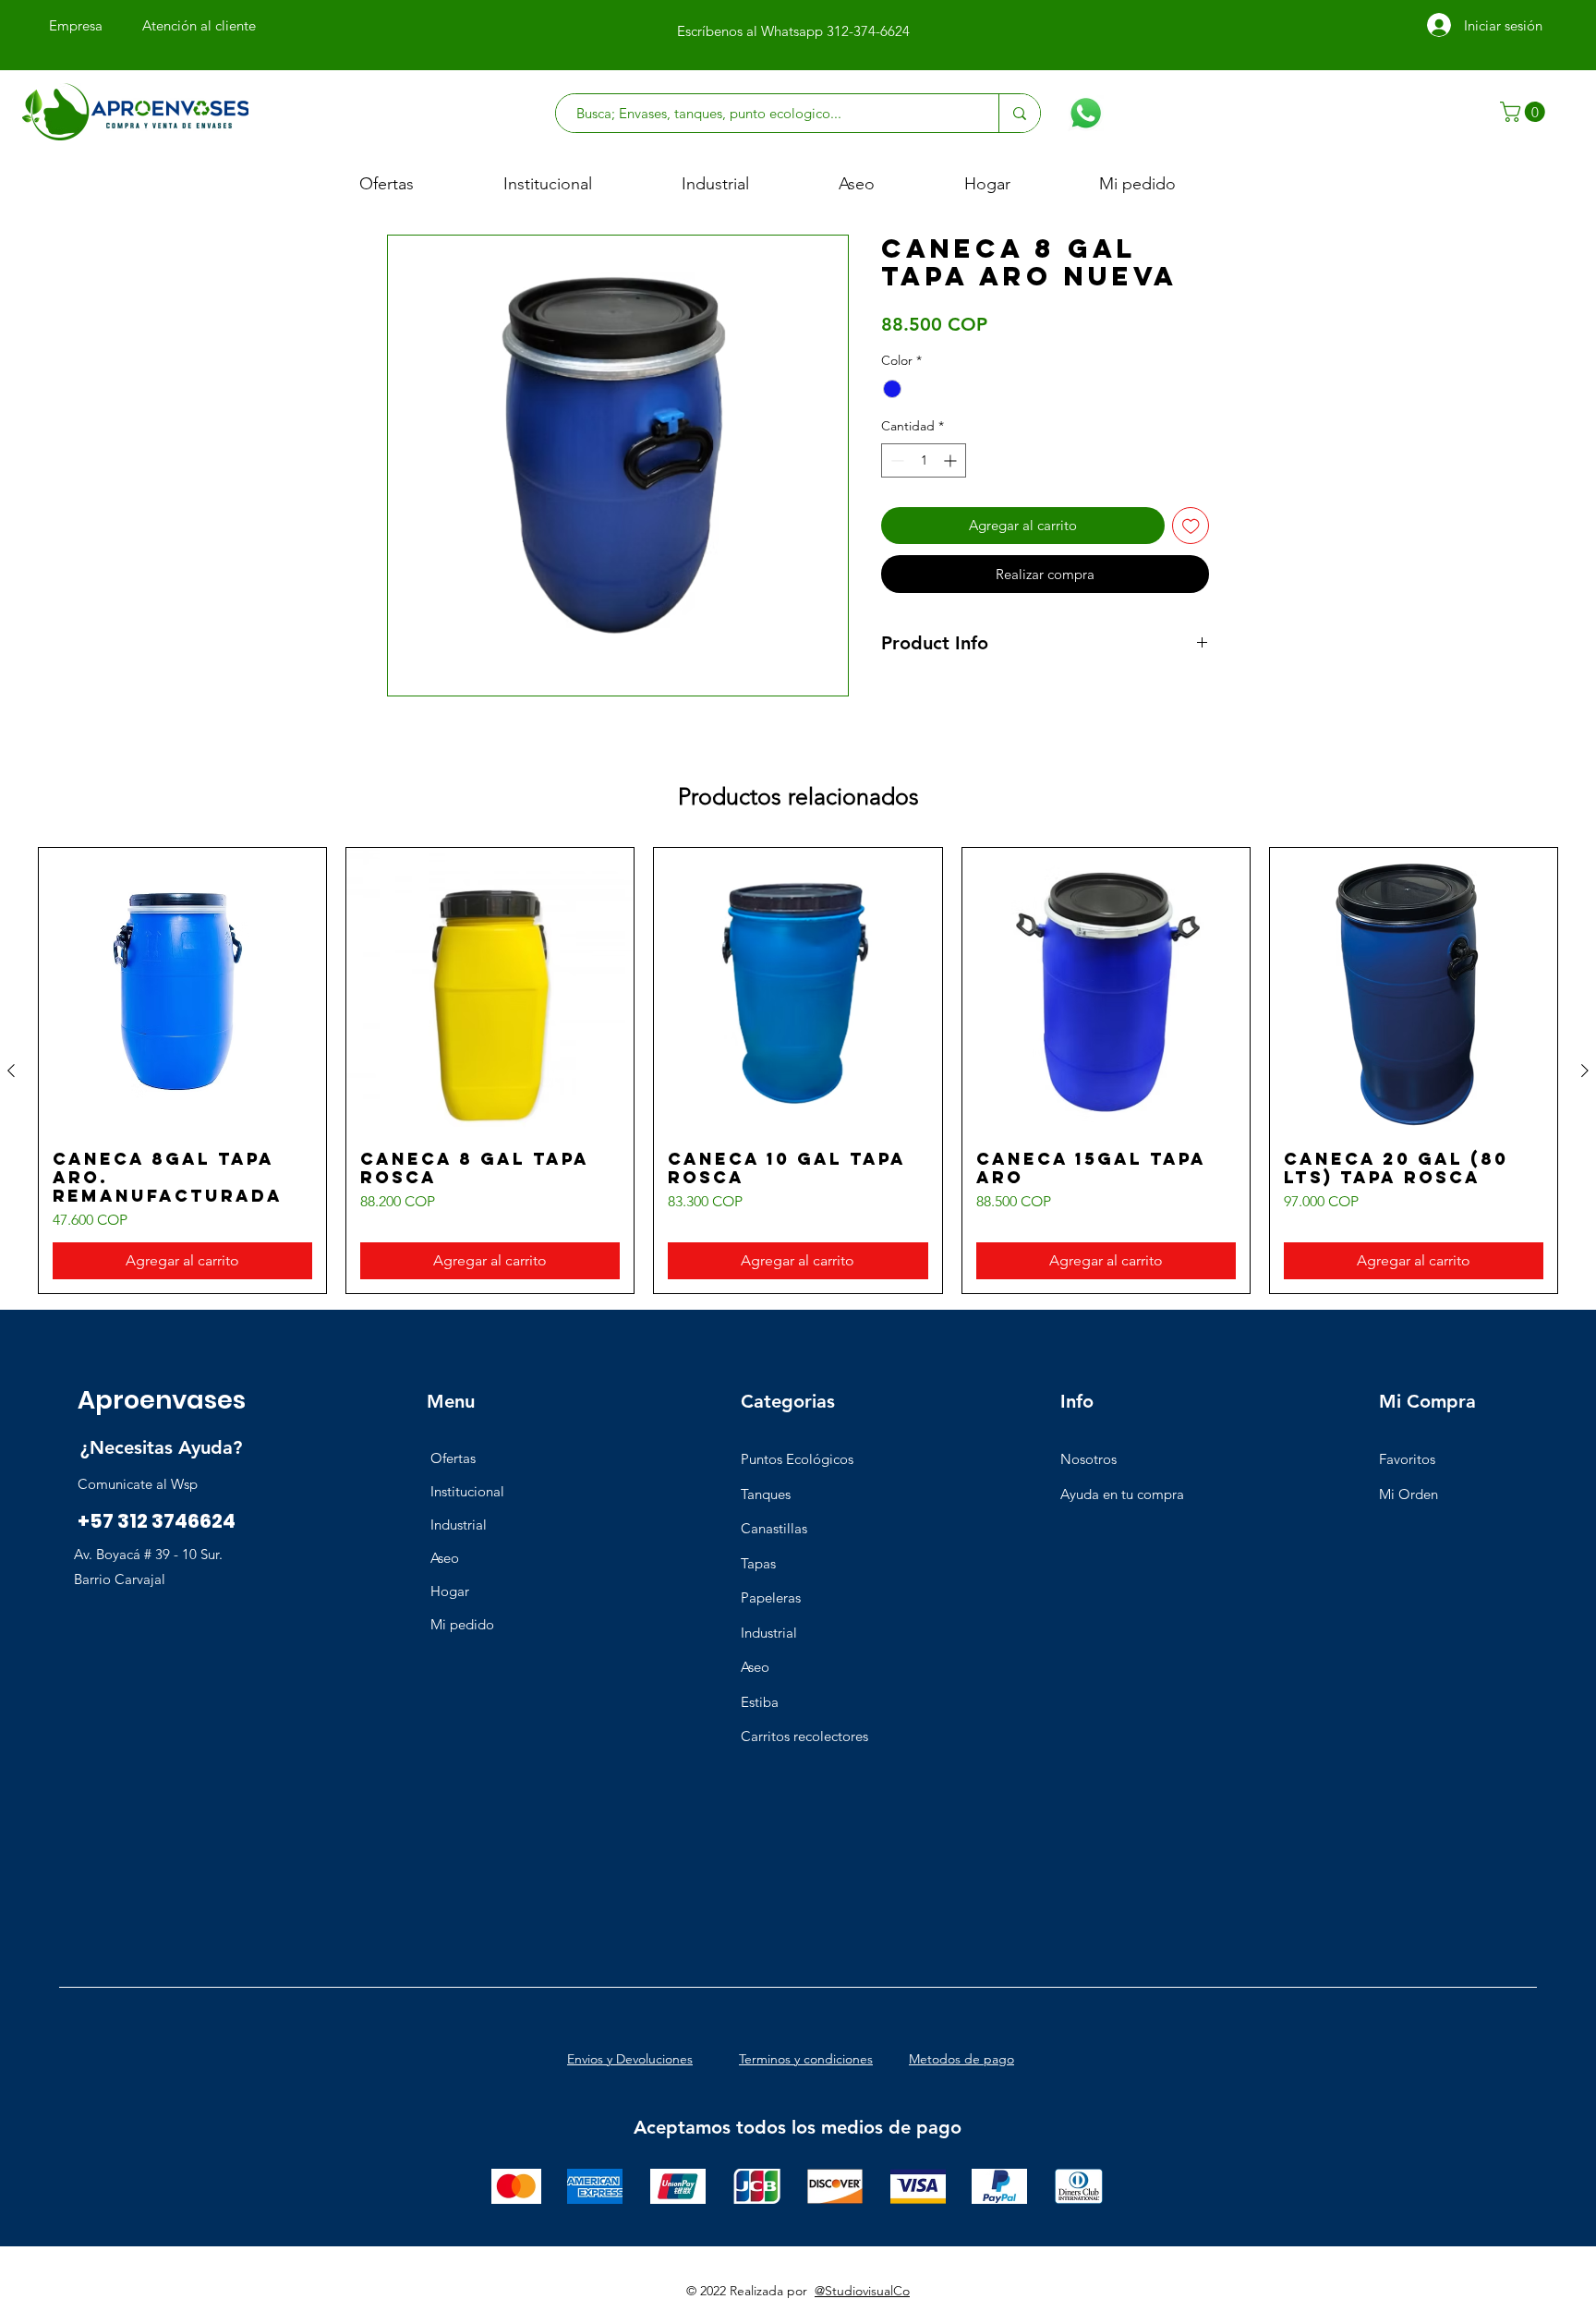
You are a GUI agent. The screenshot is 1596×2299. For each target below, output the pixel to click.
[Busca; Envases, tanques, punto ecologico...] (1019, 113)
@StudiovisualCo (862, 2291)
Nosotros (1088, 1459)
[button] (1525, 112)
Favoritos (1407, 1459)
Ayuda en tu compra (1122, 1494)
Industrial (459, 1525)
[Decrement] (895, 460)
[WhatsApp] (1086, 113)
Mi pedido (462, 1624)
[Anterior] (11, 1071)
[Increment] (952, 460)
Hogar (450, 1591)
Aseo (445, 1558)
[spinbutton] (924, 460)
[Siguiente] (1585, 1071)
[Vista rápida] (182, 992)
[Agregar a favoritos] (1191, 526)
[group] (798, 1071)
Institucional (467, 1491)
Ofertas (453, 1458)
